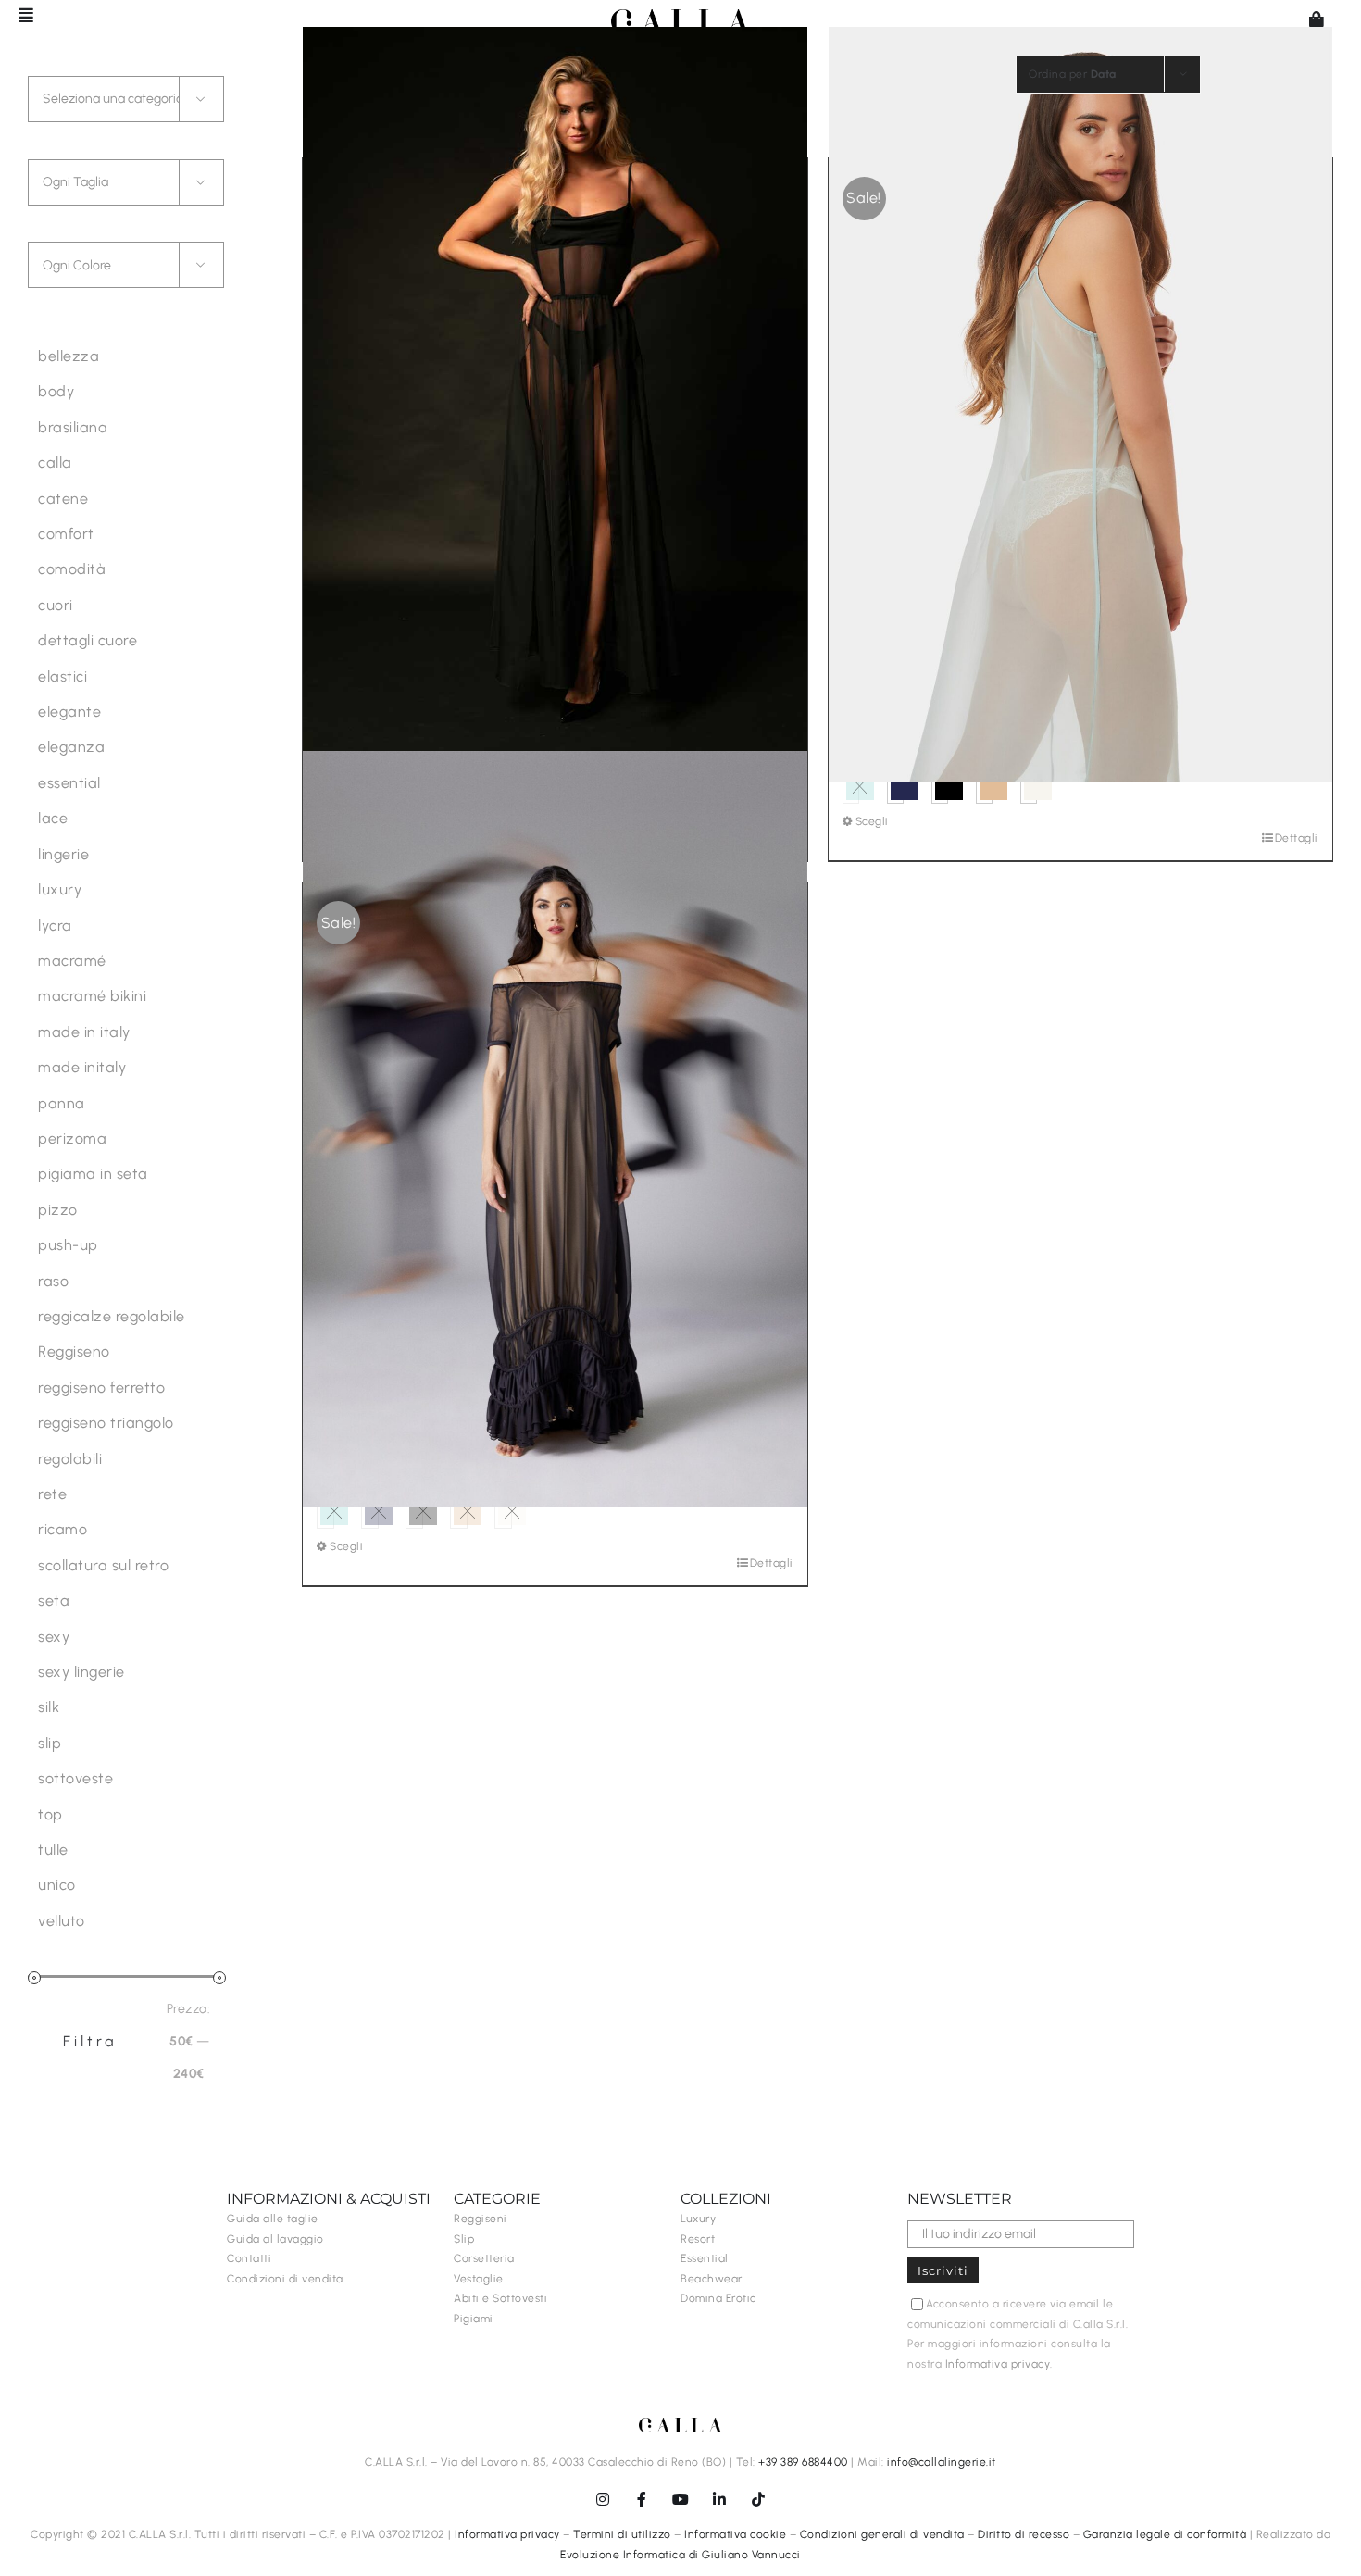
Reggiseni (481, 2219)
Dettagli (1297, 838)
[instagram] (603, 2499)
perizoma (72, 1138)
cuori (56, 605)
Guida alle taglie (273, 2219)
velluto (62, 1921)
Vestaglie (479, 2279)
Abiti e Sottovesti (500, 2298)
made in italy (84, 1032)
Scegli (872, 821)
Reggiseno (74, 1351)
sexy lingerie (81, 1672)
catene (63, 499)
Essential (705, 2258)
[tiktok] (758, 2499)
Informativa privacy (998, 2364)
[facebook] (642, 2499)
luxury (60, 889)
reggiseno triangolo (106, 1423)
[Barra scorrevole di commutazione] (18, 15)
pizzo (58, 1210)
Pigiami (474, 2319)
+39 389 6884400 (803, 2462)
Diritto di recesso (1024, 2534)
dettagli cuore (87, 640)
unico (57, 1885)
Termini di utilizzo (622, 2534)
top (50, 1814)
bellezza (69, 356)
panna (62, 1103)
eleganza (71, 747)
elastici (62, 676)
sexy (54, 1637)
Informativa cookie (735, 2534)
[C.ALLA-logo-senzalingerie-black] (680, 16)
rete (52, 1494)
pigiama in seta (93, 1174)
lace (53, 818)
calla (55, 463)
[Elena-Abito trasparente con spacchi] (555, 405)
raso (53, 1281)
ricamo (62, 1529)
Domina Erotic (718, 2298)
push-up (68, 1245)
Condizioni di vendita (285, 2279)
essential (69, 783)
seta (54, 1601)
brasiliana (73, 427)
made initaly (82, 1067)
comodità (72, 569)
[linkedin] (719, 2499)
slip (50, 1743)
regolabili (70, 1459)
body (56, 391)
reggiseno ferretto (101, 1388)
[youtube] (680, 2499)
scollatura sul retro (103, 1565)
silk (49, 1707)
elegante (69, 712)
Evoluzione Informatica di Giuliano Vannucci (680, 2555)
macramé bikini (92, 996)
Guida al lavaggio (275, 2239)
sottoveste (75, 1778)
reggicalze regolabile (112, 1316)
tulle (53, 1850)
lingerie (63, 854)
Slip (464, 2239)
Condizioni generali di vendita (882, 2534)
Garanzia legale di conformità (1165, 2534)
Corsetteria (484, 2258)
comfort (66, 534)
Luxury (698, 2219)
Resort (698, 2239)
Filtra (90, 2041)
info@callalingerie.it (942, 2462)
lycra (55, 925)
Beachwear (712, 2279)
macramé (72, 961)
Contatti (249, 2258)
